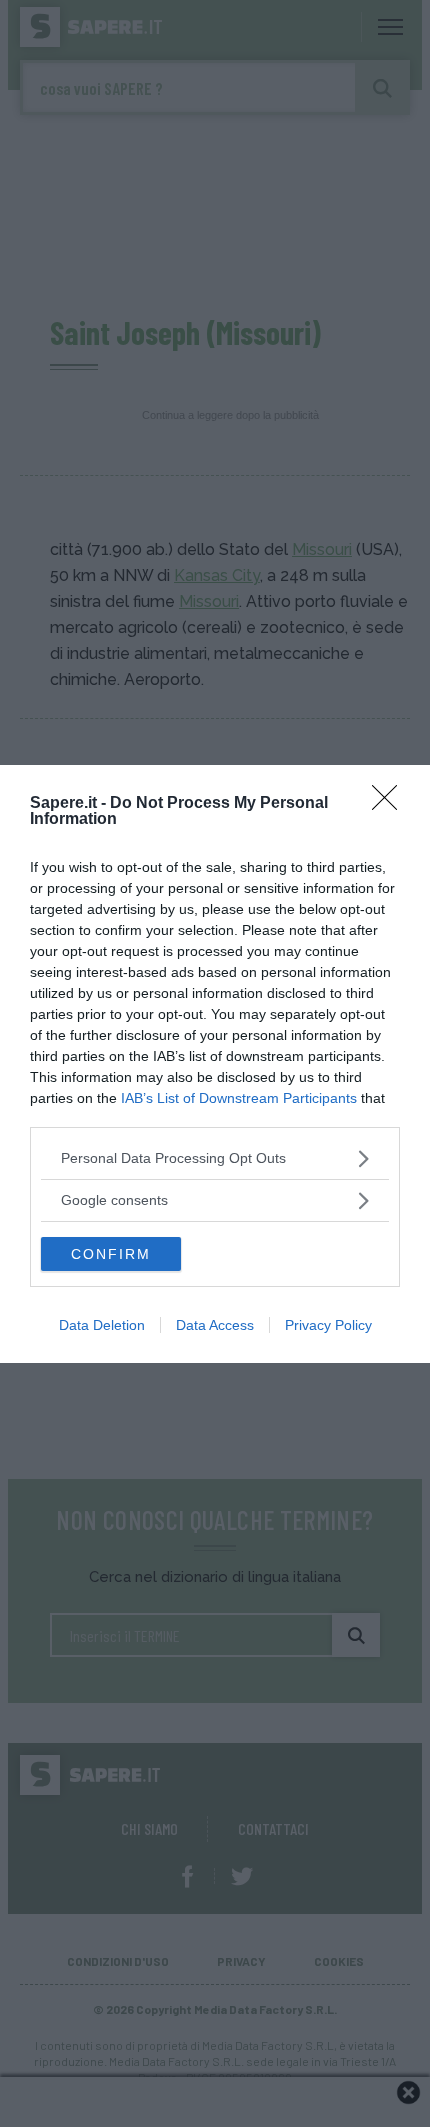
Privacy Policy (328, 1325)
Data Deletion (102, 1325)
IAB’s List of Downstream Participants (239, 1098)
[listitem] (215, 1158)
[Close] (391, 804)
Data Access (215, 1325)
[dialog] (215, 1064)
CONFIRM (111, 1254)
